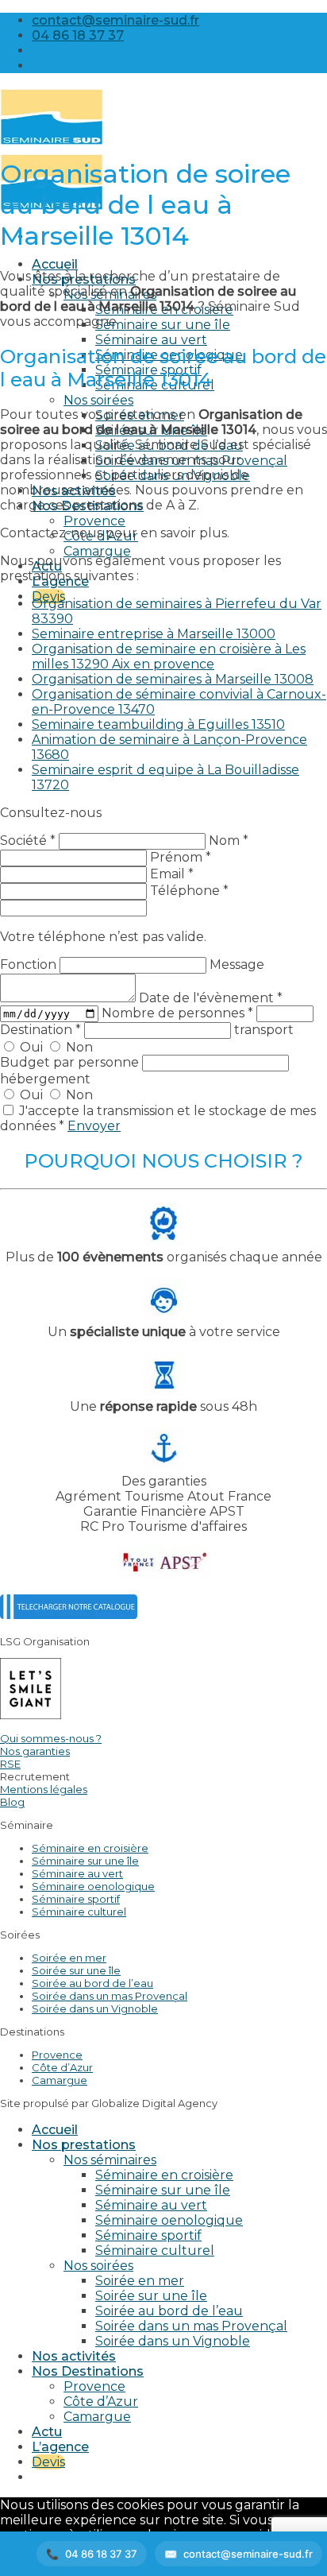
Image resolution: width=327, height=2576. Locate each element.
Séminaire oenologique (93, 1886)
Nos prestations (84, 2145)
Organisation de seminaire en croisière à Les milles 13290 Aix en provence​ (169, 657)
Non (78, 1047)
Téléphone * (189, 891)
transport (264, 1030)
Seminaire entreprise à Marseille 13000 (154, 634)
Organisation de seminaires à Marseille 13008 (173, 679)
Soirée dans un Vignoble (95, 2009)
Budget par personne (71, 1062)
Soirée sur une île (76, 1970)
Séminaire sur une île (163, 325)
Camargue (97, 551)
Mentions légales (44, 1789)
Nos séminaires (110, 2160)
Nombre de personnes (177, 1013)
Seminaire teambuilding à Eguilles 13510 (158, 724)
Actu (47, 2432)
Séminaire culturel (79, 1912)
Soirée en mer (69, 1958)
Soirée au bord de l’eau (92, 1983)
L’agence (60, 2447)
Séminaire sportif (76, 1899)
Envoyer (94, 1126)
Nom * (229, 841)
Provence (94, 521)
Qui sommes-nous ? (51, 1738)
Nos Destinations (88, 2371)
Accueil (55, 264)
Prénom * (181, 857)
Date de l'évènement (211, 998)
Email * (172, 874)
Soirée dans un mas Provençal (110, 1996)
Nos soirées (98, 400)
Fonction (30, 965)
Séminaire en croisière (90, 1848)
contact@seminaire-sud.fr (248, 2554)
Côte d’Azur (62, 2067)
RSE (10, 1764)
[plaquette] (69, 1615)
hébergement (45, 1079)
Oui (31, 1047)
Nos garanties (35, 1751)
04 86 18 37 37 (101, 2554)
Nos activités (74, 2356)
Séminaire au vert (151, 340)
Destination (40, 1030)
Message (237, 965)
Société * (28, 841)
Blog (12, 1802)
